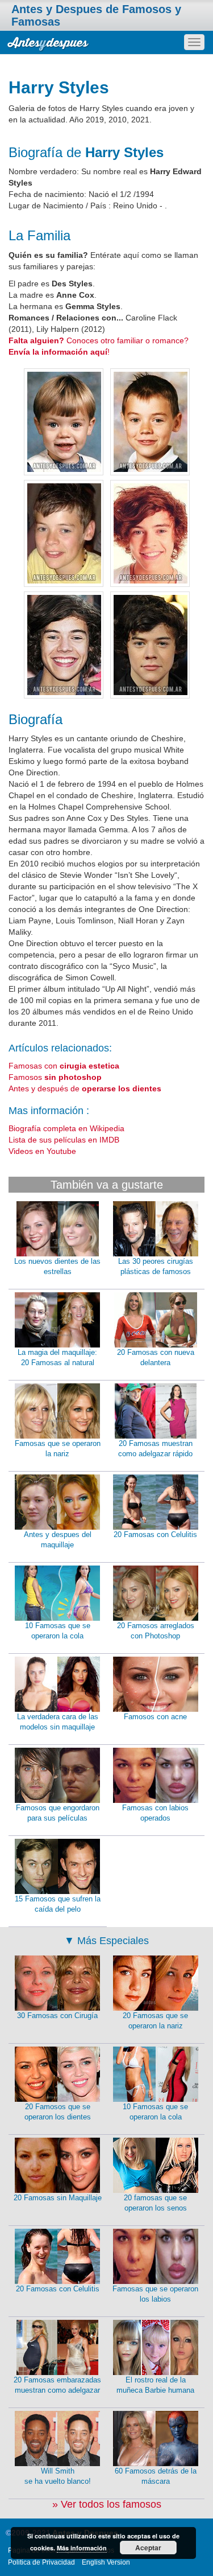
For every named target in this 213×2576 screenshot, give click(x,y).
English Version (106, 2562)
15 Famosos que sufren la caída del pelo (58, 1904)
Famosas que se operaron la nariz (58, 1449)
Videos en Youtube (42, 1151)
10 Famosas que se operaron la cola (58, 1631)
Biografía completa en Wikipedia (66, 1128)
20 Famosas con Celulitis (155, 1534)
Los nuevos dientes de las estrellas (57, 1267)
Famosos (55, 1077)
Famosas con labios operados (155, 1813)
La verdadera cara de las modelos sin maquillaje (58, 1722)
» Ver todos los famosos (107, 2504)
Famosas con (64, 1066)
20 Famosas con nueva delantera (156, 1358)
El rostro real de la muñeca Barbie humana (155, 2385)
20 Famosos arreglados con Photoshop (156, 1631)
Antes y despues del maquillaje (58, 1540)
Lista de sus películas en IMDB (64, 1140)
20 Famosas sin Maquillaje (58, 2198)
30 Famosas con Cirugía (57, 2016)
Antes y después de (85, 1088)
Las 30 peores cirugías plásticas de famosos (156, 1267)
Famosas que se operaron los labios (155, 2294)
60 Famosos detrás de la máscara (156, 2476)
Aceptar (148, 2548)
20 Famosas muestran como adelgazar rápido (155, 1449)
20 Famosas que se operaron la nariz (155, 2021)
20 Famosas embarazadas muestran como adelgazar (57, 2385)
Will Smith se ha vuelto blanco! (58, 2476)
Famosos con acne (155, 1717)
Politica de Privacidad (41, 2562)
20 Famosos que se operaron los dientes (58, 2112)
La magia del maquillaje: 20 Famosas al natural (57, 1358)
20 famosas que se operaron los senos (155, 2203)
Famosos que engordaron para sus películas (58, 1813)
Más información (82, 2548)
